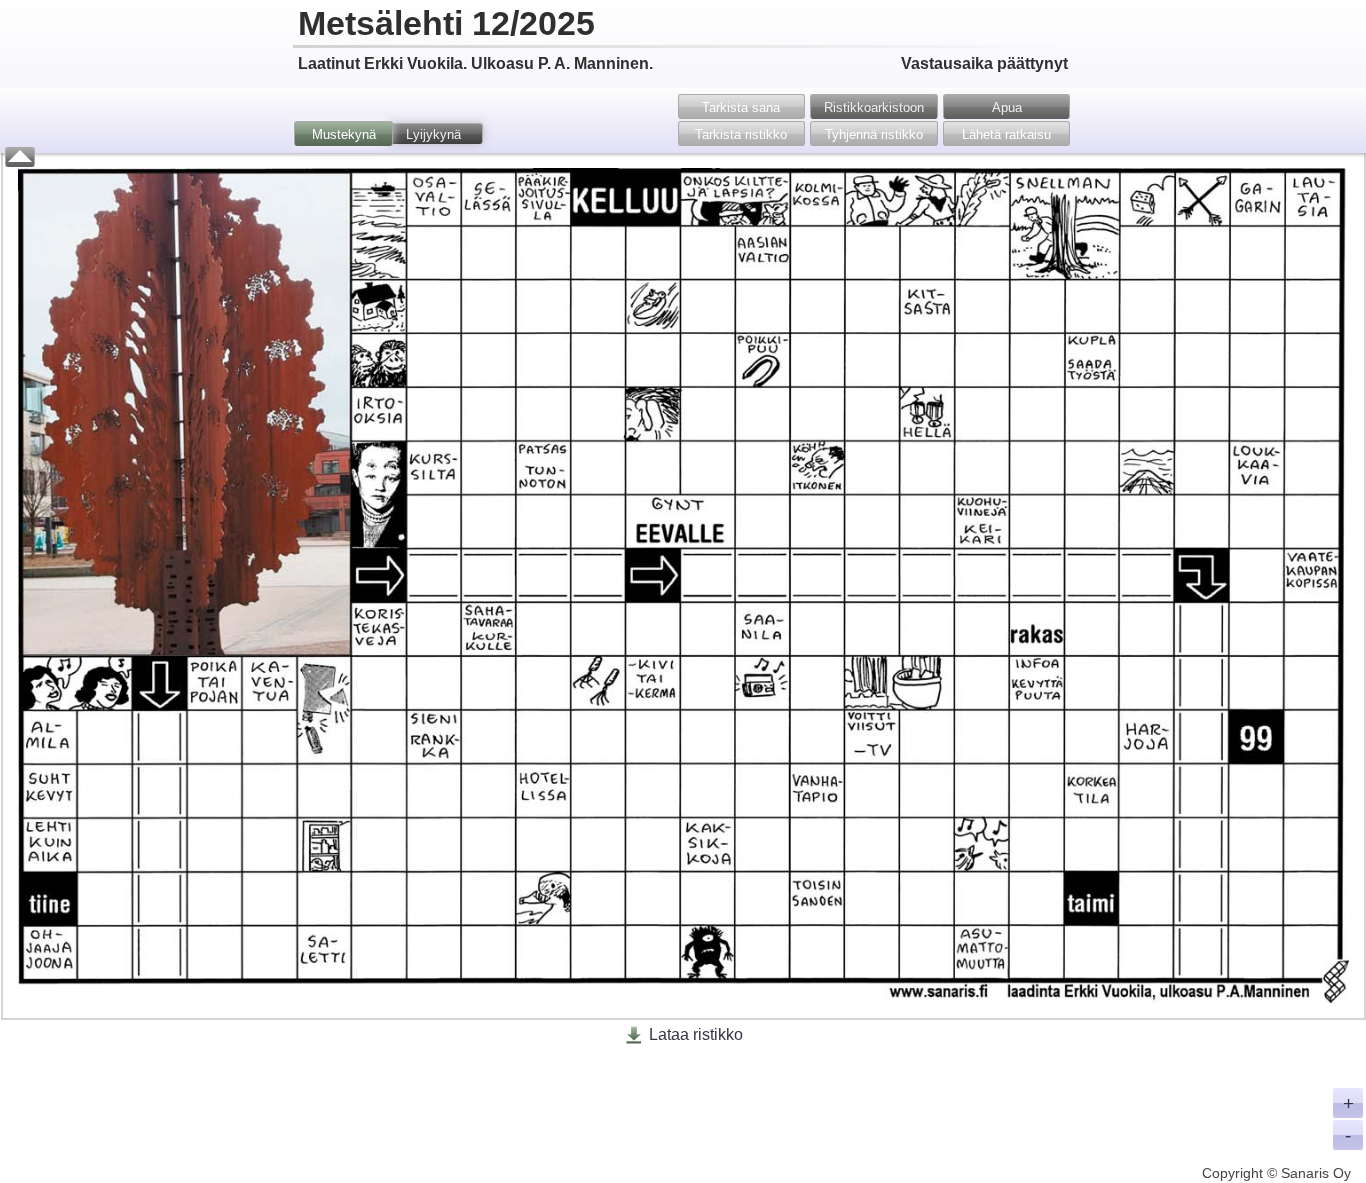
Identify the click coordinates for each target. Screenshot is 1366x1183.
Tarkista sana (741, 107)
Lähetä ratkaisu (1006, 134)
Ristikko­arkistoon (874, 107)
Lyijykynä (433, 134)
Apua (1007, 107)
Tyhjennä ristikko (874, 134)
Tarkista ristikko (741, 134)
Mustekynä (344, 134)
